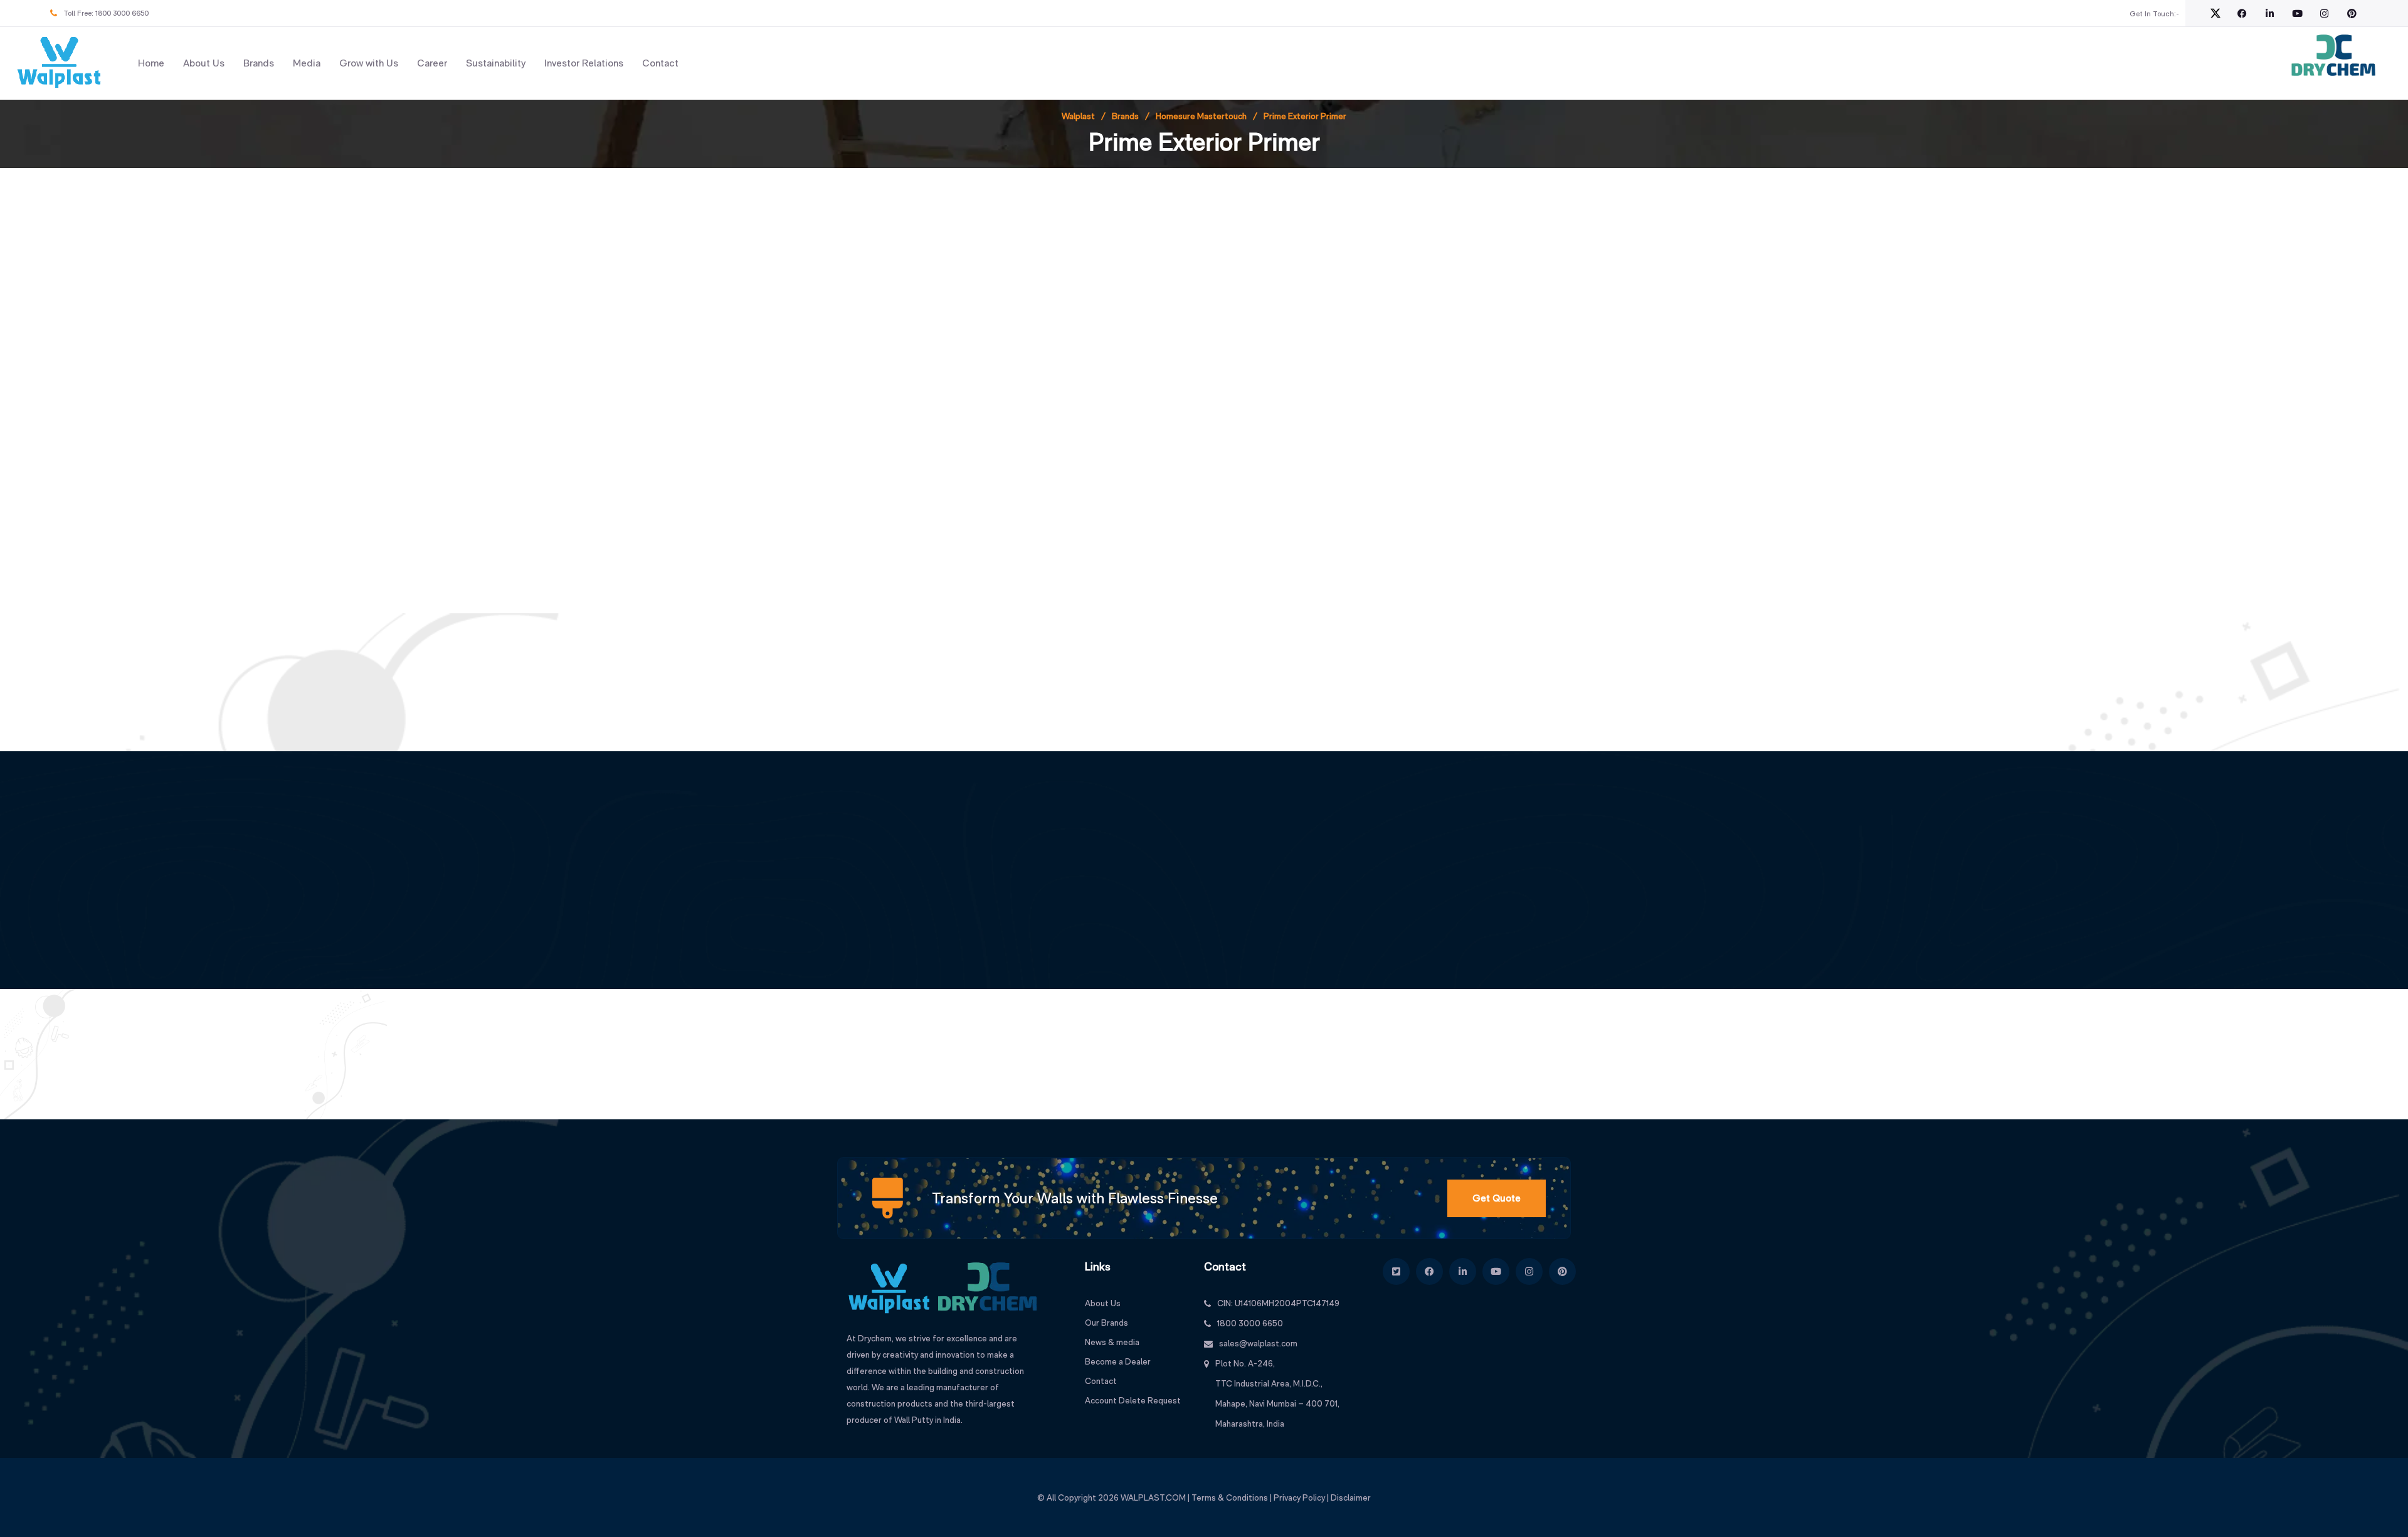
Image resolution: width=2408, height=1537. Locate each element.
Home (151, 63)
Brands (259, 63)
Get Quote (1497, 1198)
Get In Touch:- (2154, 14)
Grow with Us (369, 63)
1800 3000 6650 (122, 13)
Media (307, 63)
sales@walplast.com (1258, 1343)
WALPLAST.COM (1153, 1497)
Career (432, 63)
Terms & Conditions (1230, 1497)
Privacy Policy (1299, 1497)
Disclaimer (1351, 1497)
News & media (1112, 1342)
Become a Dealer (1118, 1361)
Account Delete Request (1133, 1400)
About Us (204, 63)
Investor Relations (584, 63)
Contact (660, 63)
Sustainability (496, 63)
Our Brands (1106, 1323)
